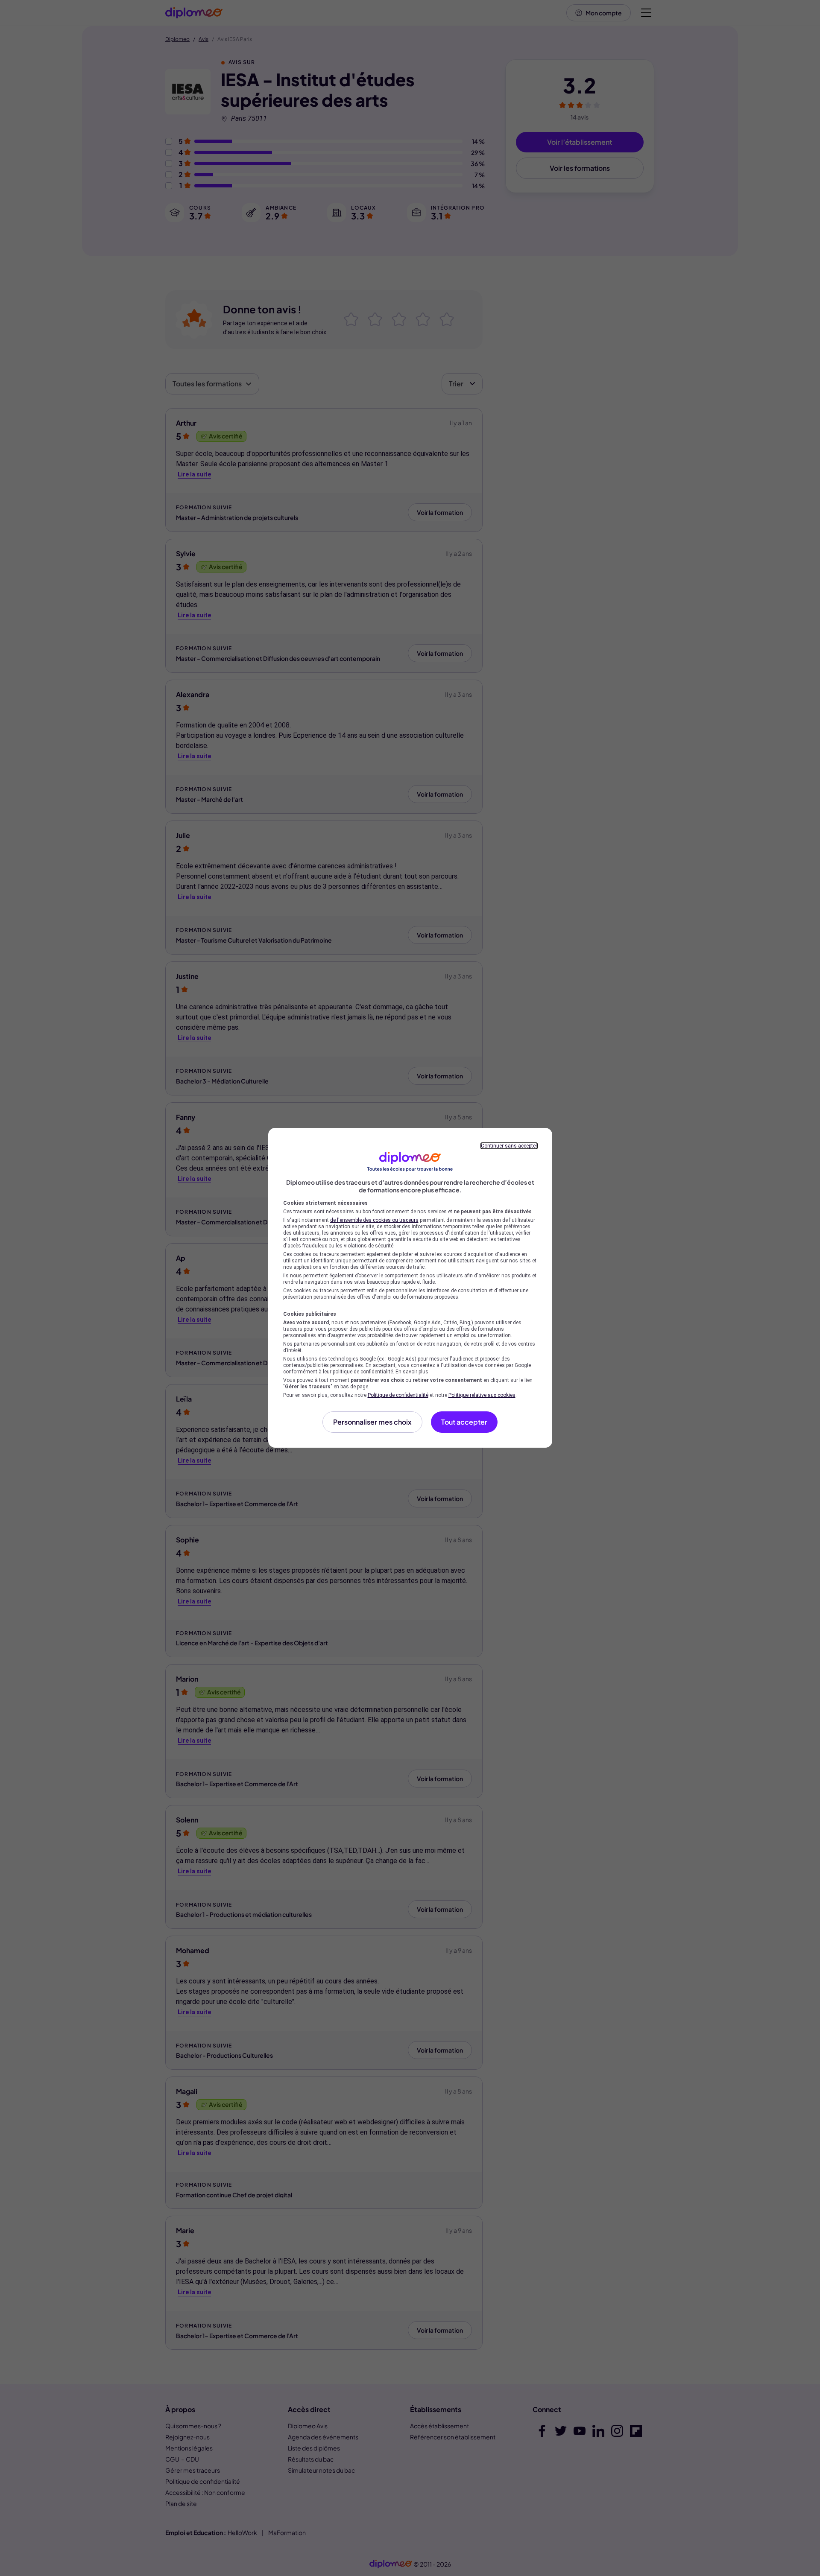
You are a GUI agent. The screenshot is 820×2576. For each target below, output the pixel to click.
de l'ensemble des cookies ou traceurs (374, 1220)
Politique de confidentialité (398, 1395)
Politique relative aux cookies (482, 1395)
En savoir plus (412, 1372)
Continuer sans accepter (509, 1146)
